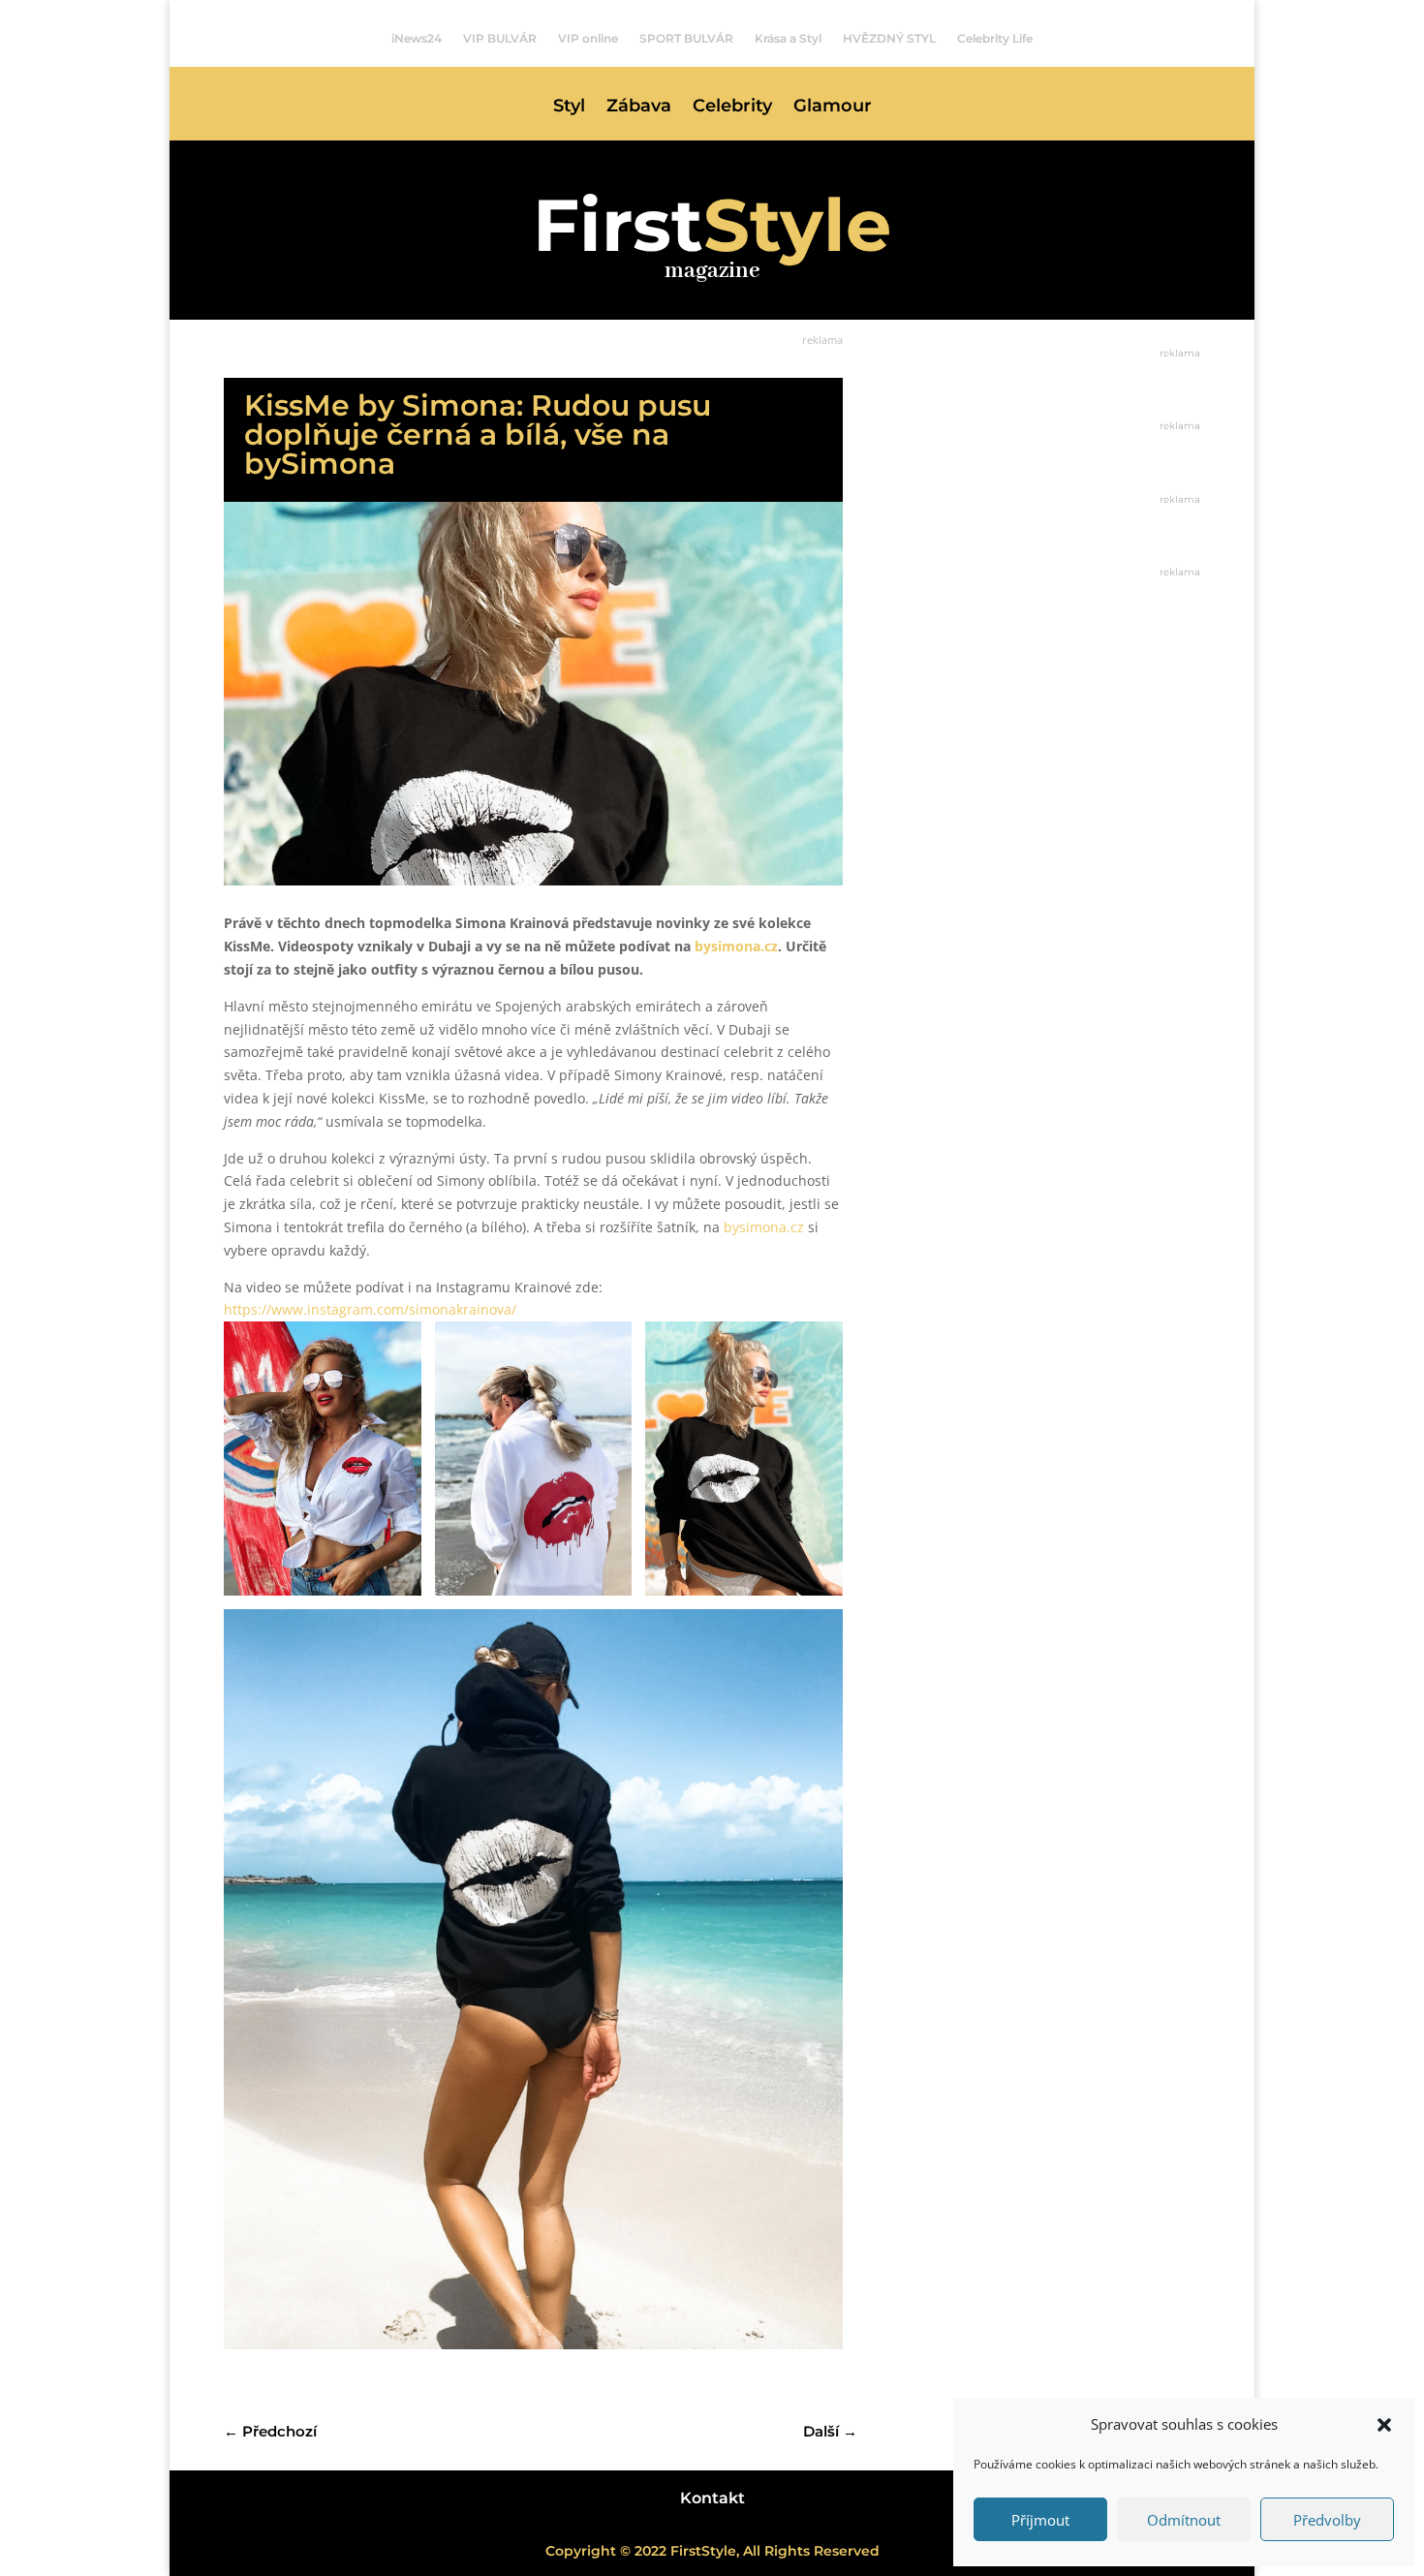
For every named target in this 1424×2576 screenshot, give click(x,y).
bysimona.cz (764, 1227)
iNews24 (417, 39)
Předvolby (1327, 2520)
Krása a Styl (788, 39)
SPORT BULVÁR (686, 39)
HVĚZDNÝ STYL (889, 39)
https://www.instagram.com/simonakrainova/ (370, 1309)
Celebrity (732, 108)
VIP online (588, 39)
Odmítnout (1184, 2520)
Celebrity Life (995, 39)
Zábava (639, 108)
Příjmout (1040, 2520)
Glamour (833, 108)
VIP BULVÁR (500, 39)
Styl (569, 108)
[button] (1384, 2425)
